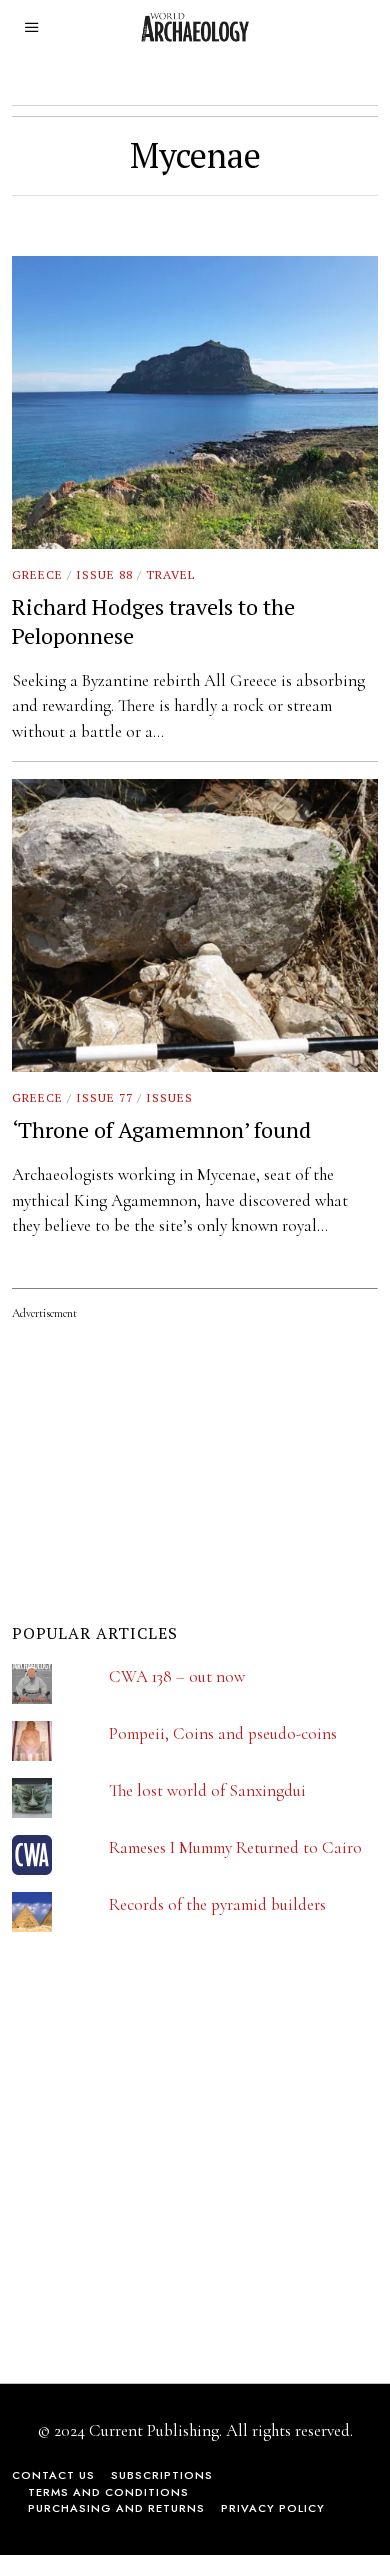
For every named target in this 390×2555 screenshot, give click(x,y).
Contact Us (53, 2475)
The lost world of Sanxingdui (207, 1790)
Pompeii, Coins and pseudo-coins (223, 1733)
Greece (37, 574)
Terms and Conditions (108, 2492)
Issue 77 (104, 1097)
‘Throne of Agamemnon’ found (161, 1129)
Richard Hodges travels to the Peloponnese (153, 621)
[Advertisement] (162, 2171)
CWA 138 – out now (177, 1676)
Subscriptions (162, 2475)
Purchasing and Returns (116, 2508)
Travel (170, 574)
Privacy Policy (273, 2508)
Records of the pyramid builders (217, 1904)
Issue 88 (104, 574)
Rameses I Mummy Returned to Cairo (235, 1847)
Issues (169, 1097)
